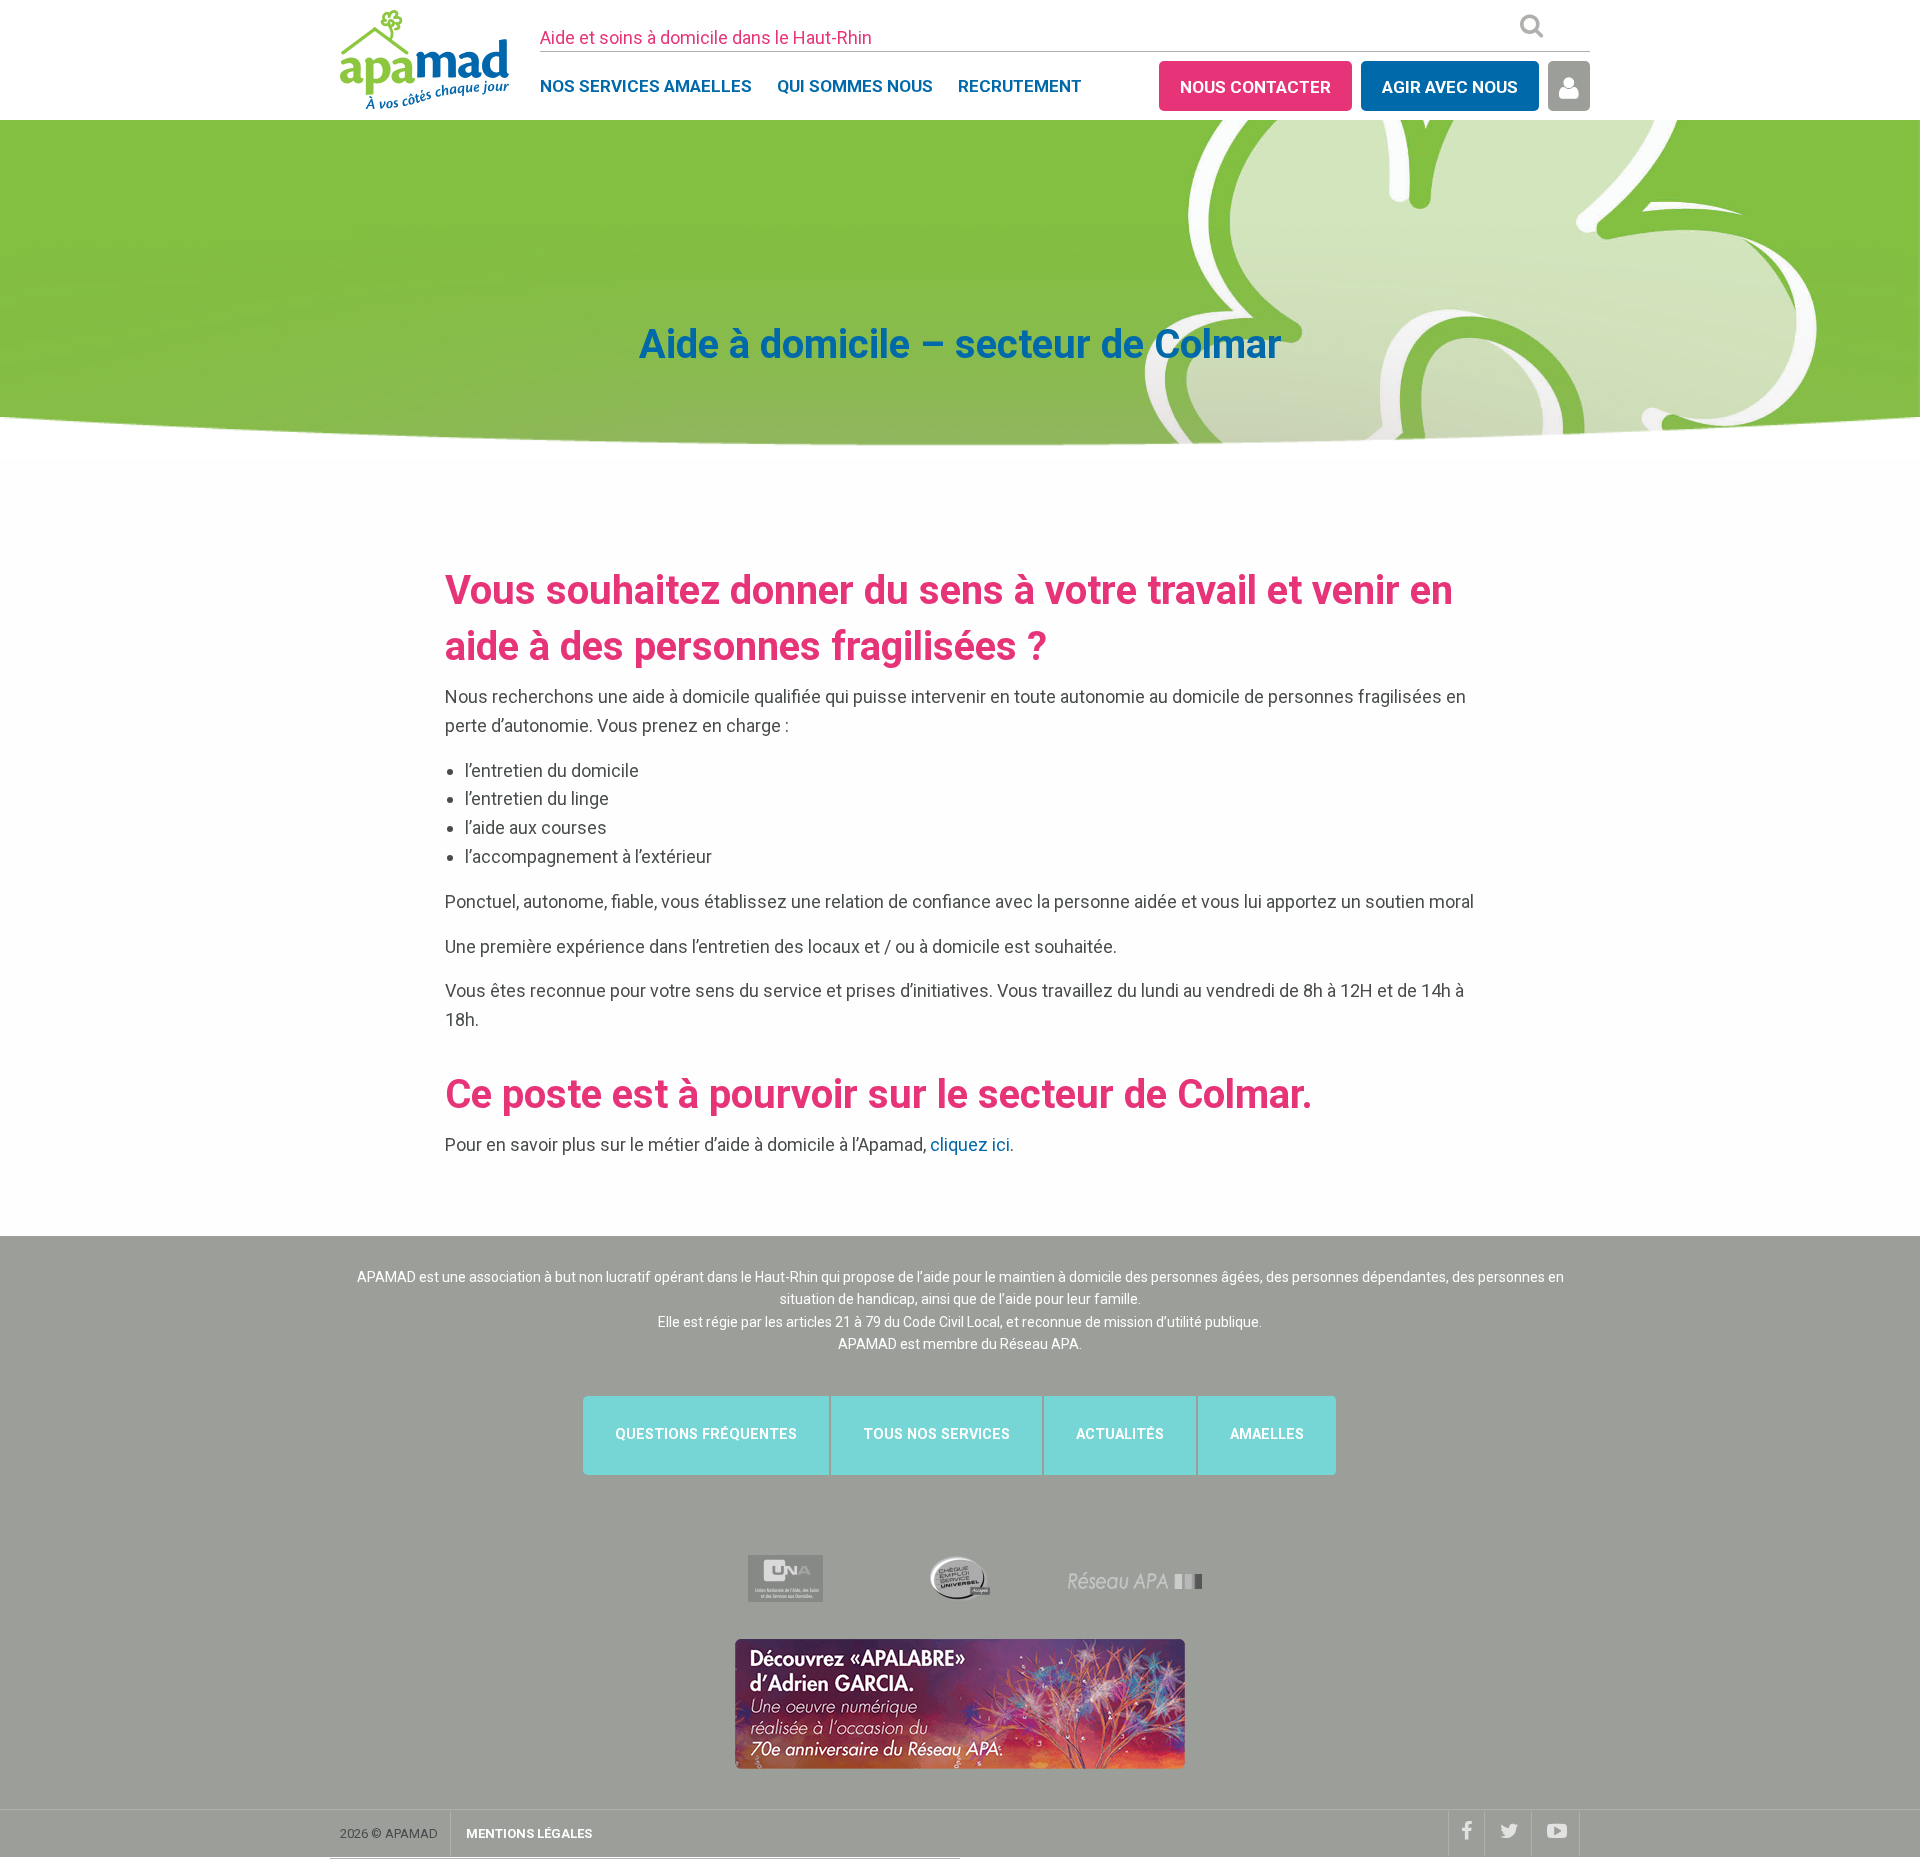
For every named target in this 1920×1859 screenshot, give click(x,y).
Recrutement (1020, 86)
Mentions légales (529, 1833)
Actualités (1120, 1434)
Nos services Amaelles (646, 86)
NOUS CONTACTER (1255, 87)
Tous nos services (936, 1434)
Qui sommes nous (855, 86)
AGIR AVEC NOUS (1450, 87)
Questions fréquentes (706, 1434)
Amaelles (1267, 1434)
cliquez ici (970, 1144)
